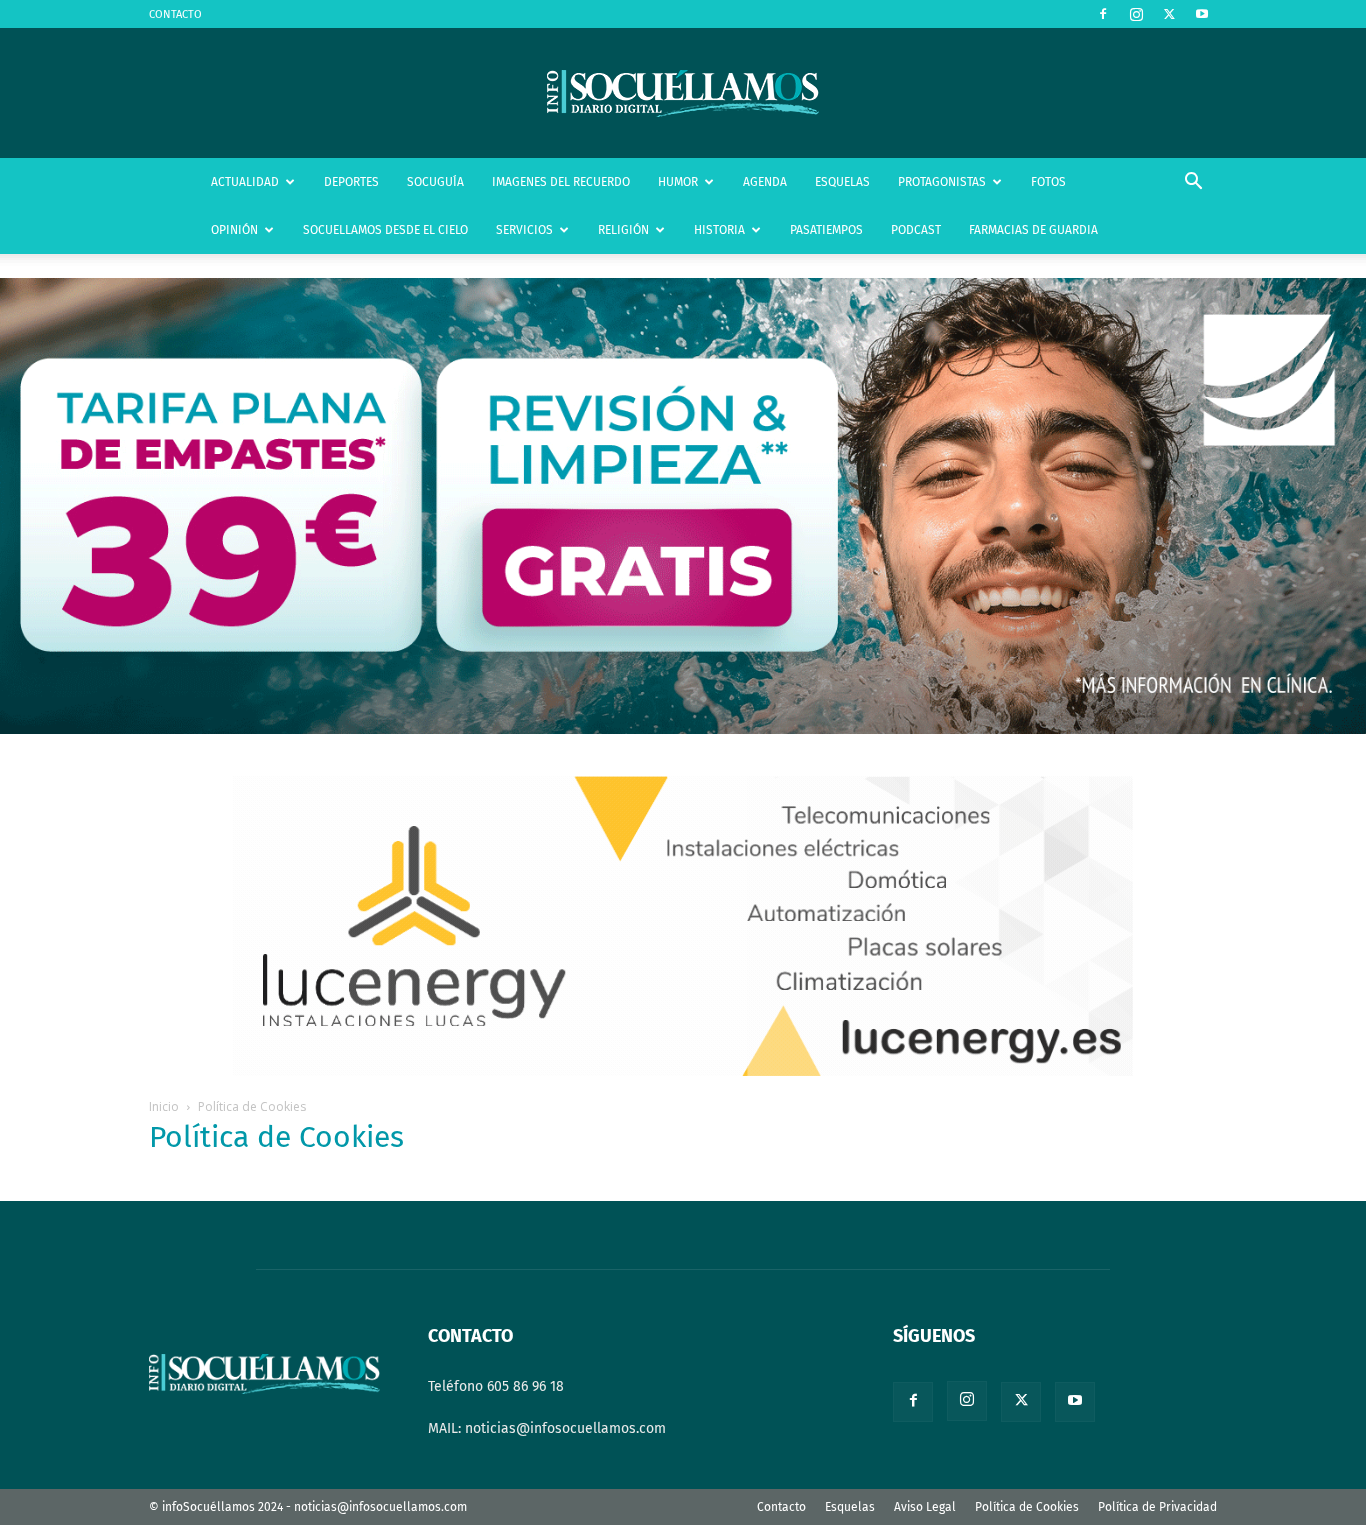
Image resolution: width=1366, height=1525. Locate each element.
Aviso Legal (925, 1507)
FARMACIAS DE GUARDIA (1033, 230)
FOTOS (1048, 182)
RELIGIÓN (623, 230)
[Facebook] (1103, 14)
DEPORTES (351, 182)
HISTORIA (719, 230)
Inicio (164, 1106)
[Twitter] (1169, 14)
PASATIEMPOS (826, 230)
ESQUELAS (842, 182)
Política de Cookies (1027, 1507)
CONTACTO (175, 14)
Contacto (781, 1507)
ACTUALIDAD (245, 182)
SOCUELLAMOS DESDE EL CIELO (385, 230)
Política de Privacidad (1157, 1507)
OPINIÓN (234, 230)
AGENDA (765, 182)
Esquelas (850, 1507)
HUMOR (678, 182)
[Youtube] (1202, 14)
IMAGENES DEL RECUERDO (561, 182)
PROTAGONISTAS (942, 182)
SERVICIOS (524, 230)
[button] (1193, 183)
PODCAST (916, 230)
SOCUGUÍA (435, 182)
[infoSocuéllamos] (683, 93)
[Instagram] (1136, 14)
